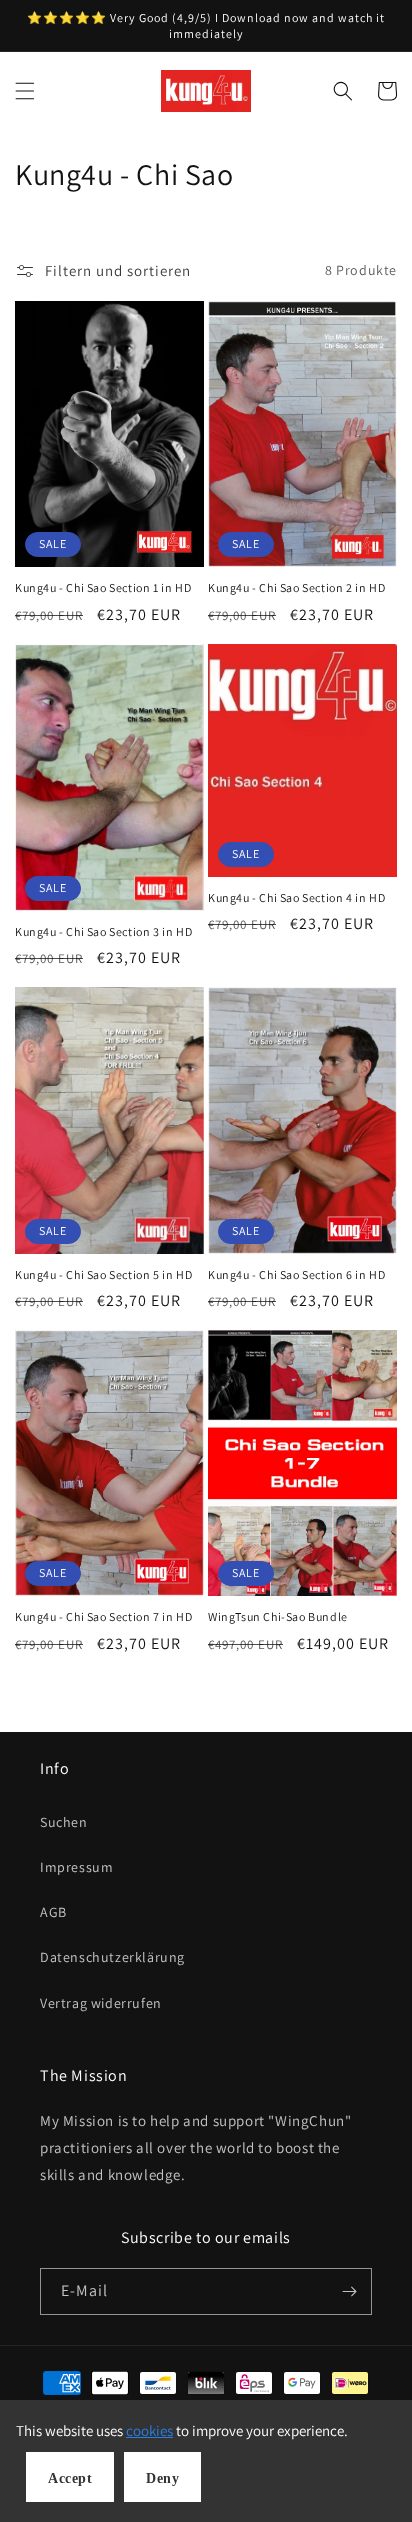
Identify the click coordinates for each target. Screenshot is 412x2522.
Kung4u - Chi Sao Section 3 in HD (103, 931)
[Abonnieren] (349, 2291)
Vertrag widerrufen (101, 2003)
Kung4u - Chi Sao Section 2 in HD (296, 587)
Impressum (76, 1867)
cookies (149, 2430)
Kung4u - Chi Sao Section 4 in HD (296, 897)
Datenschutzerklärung (112, 1957)
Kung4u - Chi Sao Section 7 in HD (103, 1616)
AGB (53, 1912)
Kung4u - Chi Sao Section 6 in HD (296, 1274)
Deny (162, 2478)
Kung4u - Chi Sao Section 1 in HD (103, 587)
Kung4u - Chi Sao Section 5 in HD (103, 1274)
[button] (25, 91)
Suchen (64, 1822)
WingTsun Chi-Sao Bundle (278, 1616)
